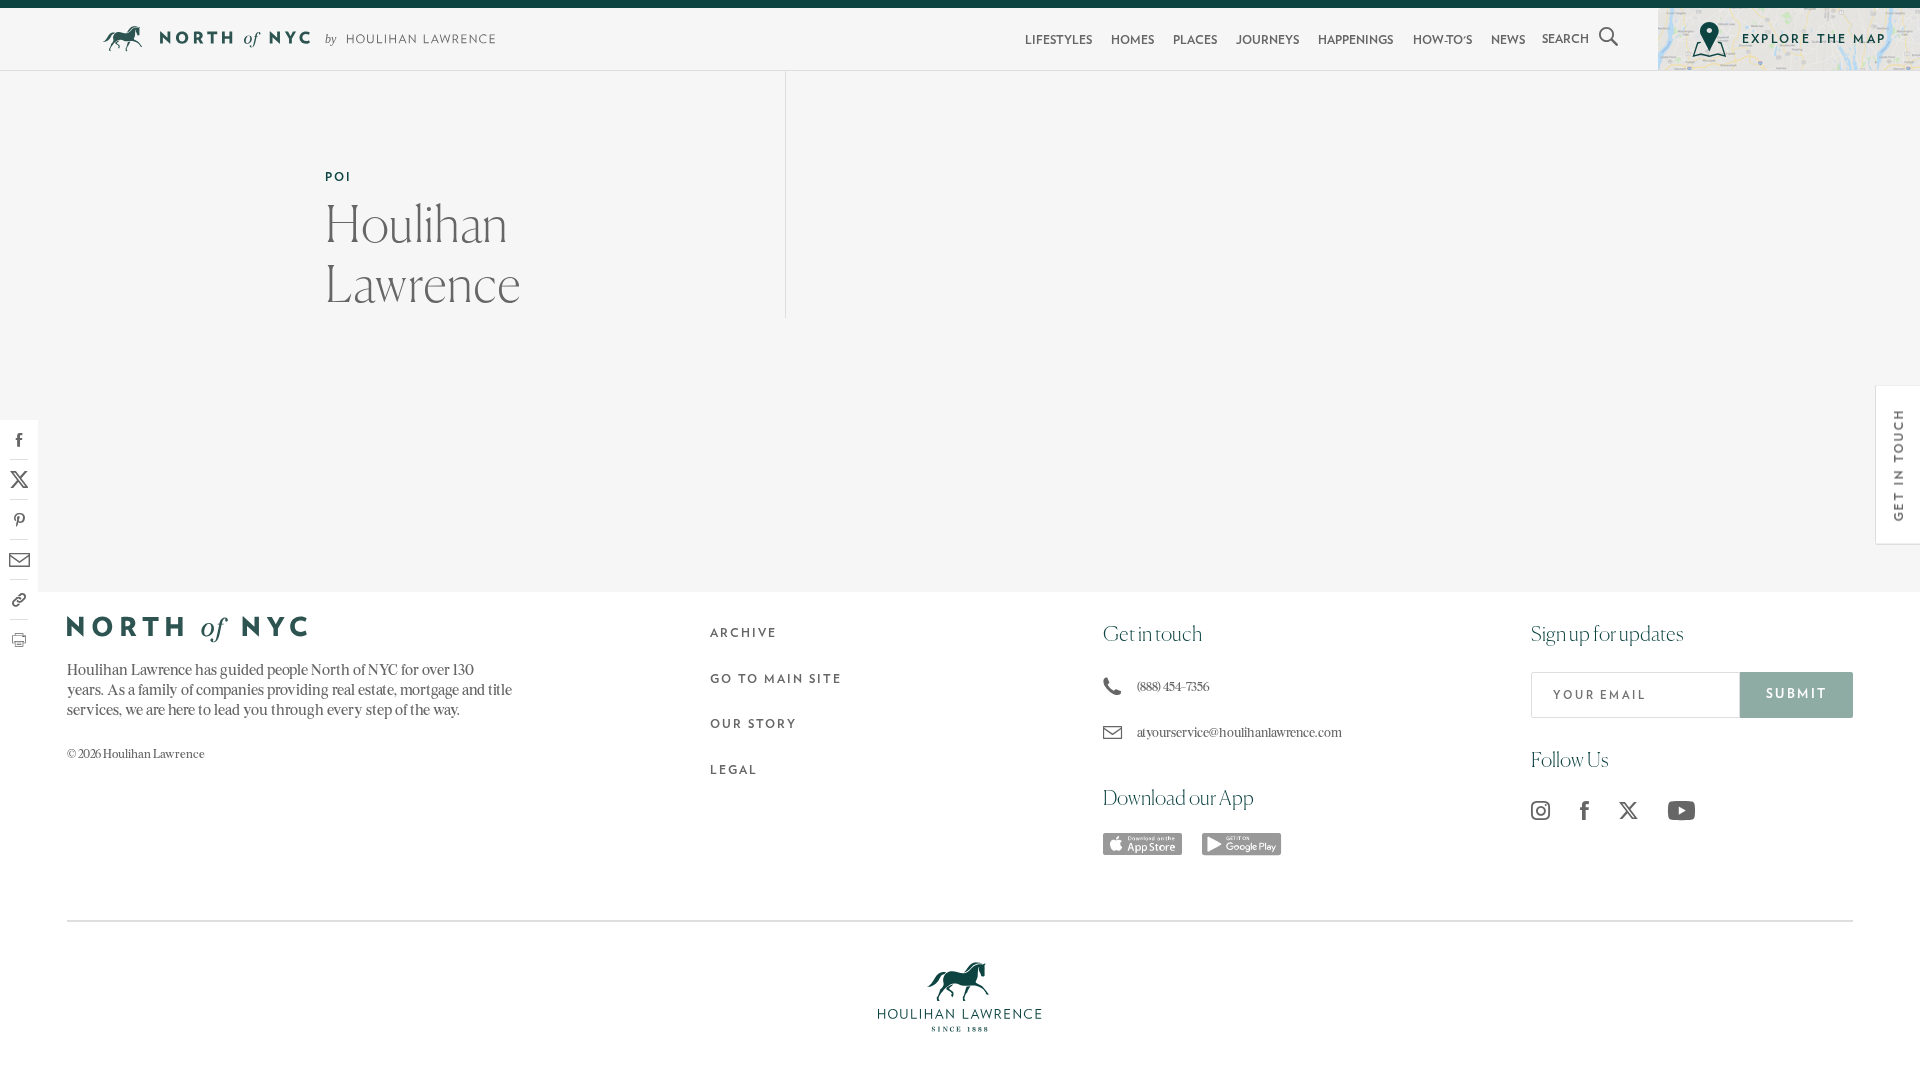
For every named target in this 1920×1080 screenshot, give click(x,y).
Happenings (1355, 40)
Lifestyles (1058, 40)
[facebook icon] (1584, 810)
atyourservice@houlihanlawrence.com (1236, 732)
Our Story (753, 724)
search (1565, 39)
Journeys (1267, 40)
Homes (1132, 40)
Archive (743, 633)
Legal (734, 770)
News (1508, 40)
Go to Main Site (776, 679)
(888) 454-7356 (1173, 686)
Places (1195, 40)
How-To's (1442, 40)
